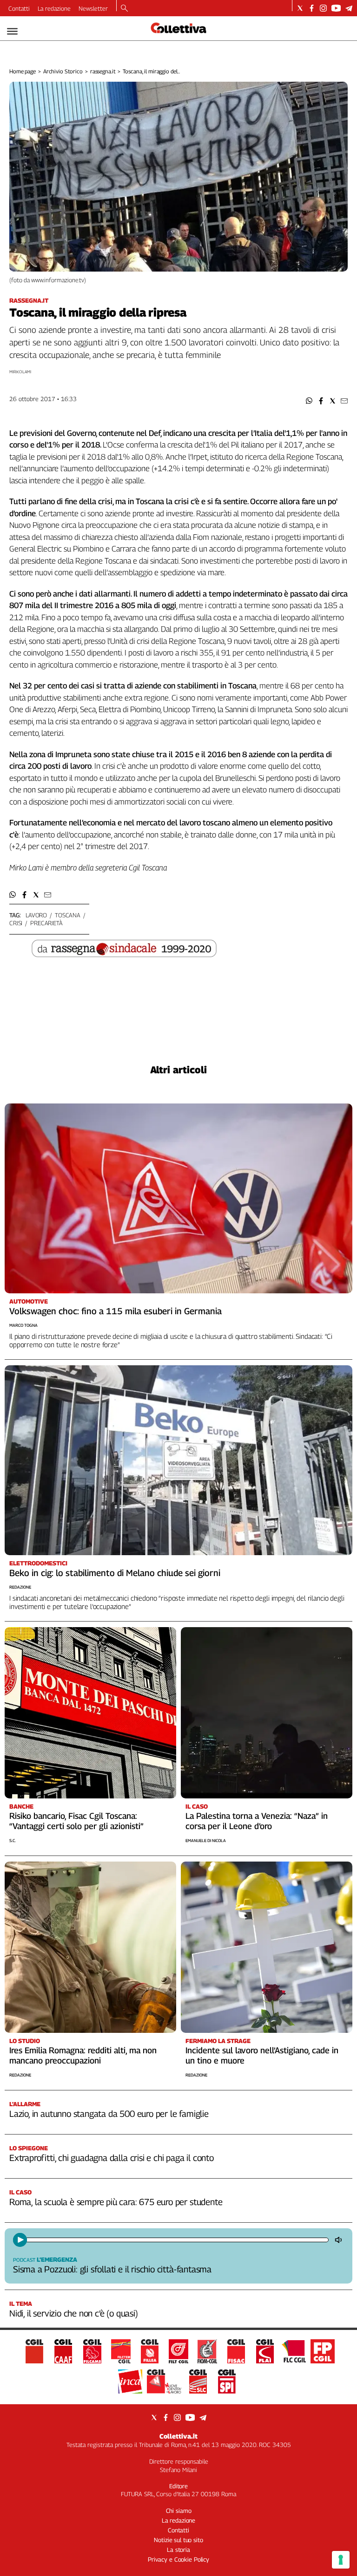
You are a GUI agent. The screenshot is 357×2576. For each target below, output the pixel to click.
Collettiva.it (178, 2436)
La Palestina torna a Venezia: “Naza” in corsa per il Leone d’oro (257, 1821)
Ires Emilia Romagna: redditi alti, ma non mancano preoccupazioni (83, 2055)
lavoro (36, 915)
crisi (16, 923)
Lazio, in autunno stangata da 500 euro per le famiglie (109, 2114)
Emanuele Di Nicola (206, 1840)
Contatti (19, 8)
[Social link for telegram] (349, 8)
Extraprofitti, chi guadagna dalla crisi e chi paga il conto (112, 2158)
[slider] (177, 2240)
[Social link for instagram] (323, 8)
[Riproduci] (20, 2240)
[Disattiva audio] (339, 2240)
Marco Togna (23, 1325)
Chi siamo (179, 2511)
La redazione (54, 8)
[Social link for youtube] (336, 8)
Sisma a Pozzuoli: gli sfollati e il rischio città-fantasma (112, 2269)
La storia (178, 2550)
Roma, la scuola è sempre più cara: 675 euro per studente (116, 2202)
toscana (68, 915)
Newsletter (93, 8)
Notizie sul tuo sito (178, 2540)
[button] (309, 401)
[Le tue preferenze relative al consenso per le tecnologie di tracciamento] (341, 2560)
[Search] (124, 9)
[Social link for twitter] (300, 8)
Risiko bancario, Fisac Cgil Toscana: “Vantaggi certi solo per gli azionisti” (76, 1821)
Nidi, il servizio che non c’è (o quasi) (74, 2313)
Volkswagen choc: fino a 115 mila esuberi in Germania (116, 1311)
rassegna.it (103, 71)
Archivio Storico (63, 71)
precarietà (46, 923)
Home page (23, 71)
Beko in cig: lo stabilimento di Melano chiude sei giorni (115, 1573)
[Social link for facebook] (312, 8)
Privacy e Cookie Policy (178, 2559)
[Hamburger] (12, 31)
